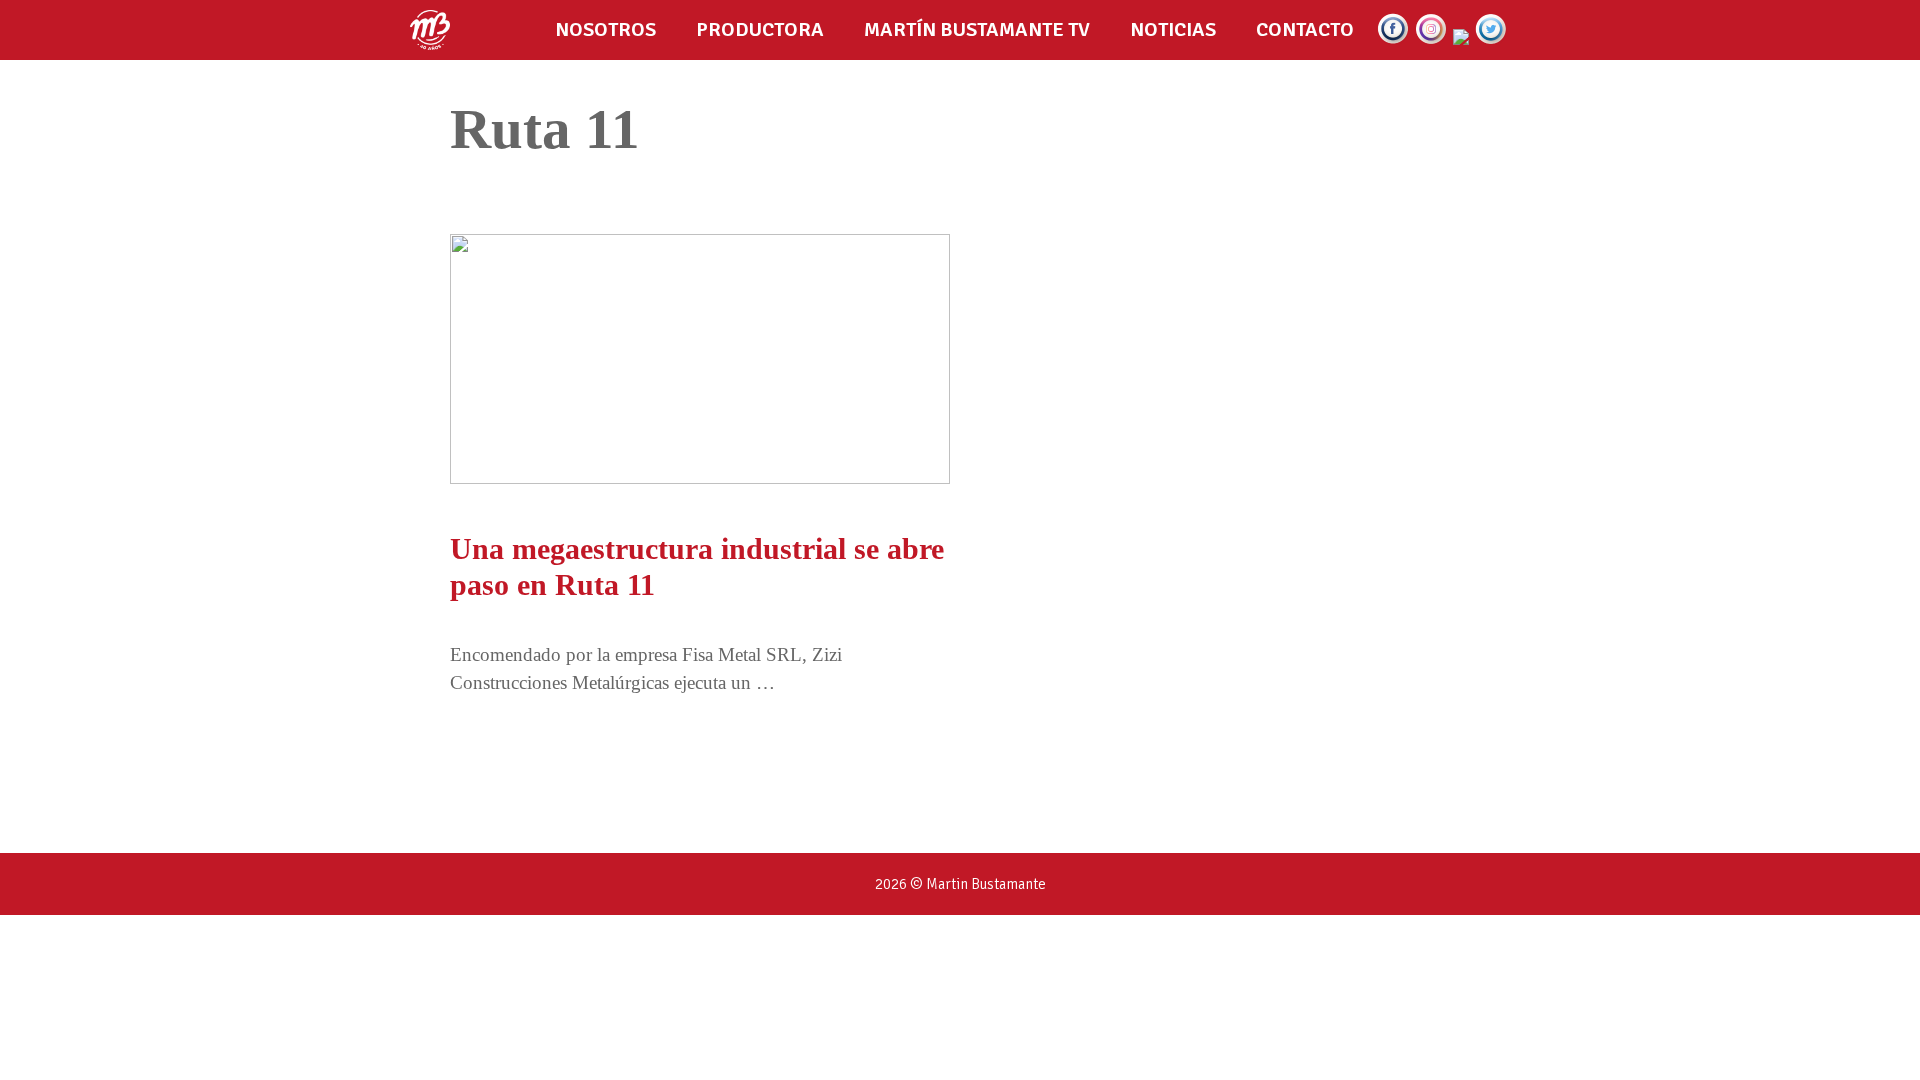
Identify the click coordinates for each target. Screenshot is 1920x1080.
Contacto (1305, 29)
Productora (760, 29)
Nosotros (605, 29)
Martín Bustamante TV (977, 29)
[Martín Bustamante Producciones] (435, 30)
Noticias (1173, 29)
